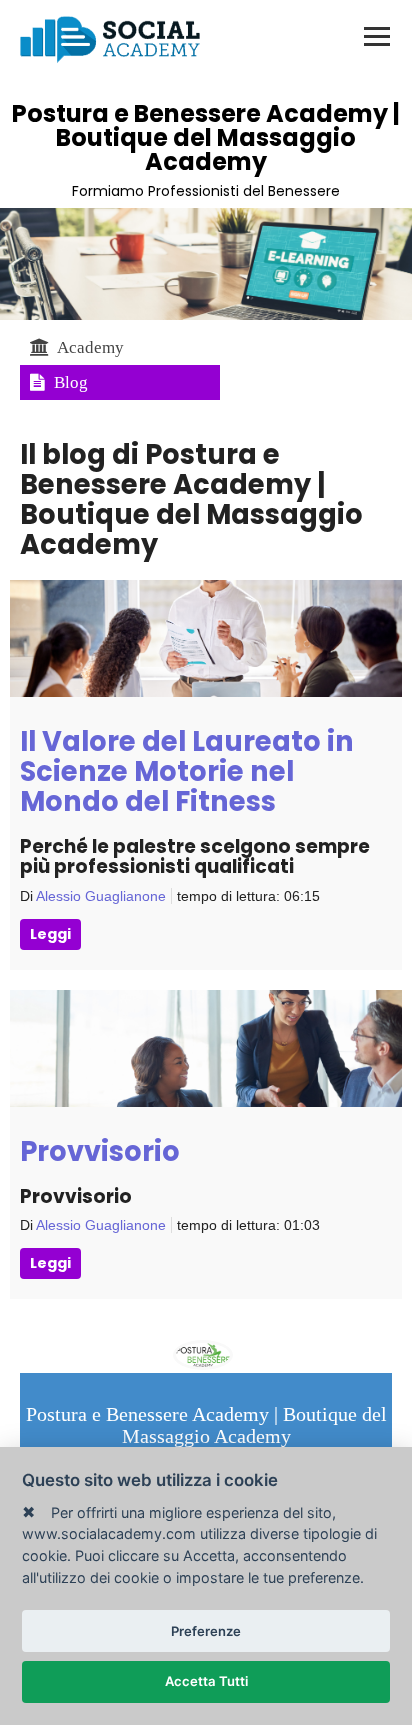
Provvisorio (100, 1151)
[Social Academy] (110, 39)
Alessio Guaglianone (101, 896)
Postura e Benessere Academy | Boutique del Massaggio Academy (206, 137)
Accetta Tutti (206, 1681)
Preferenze (206, 1631)
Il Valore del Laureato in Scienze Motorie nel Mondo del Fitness (187, 771)
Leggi (50, 934)
